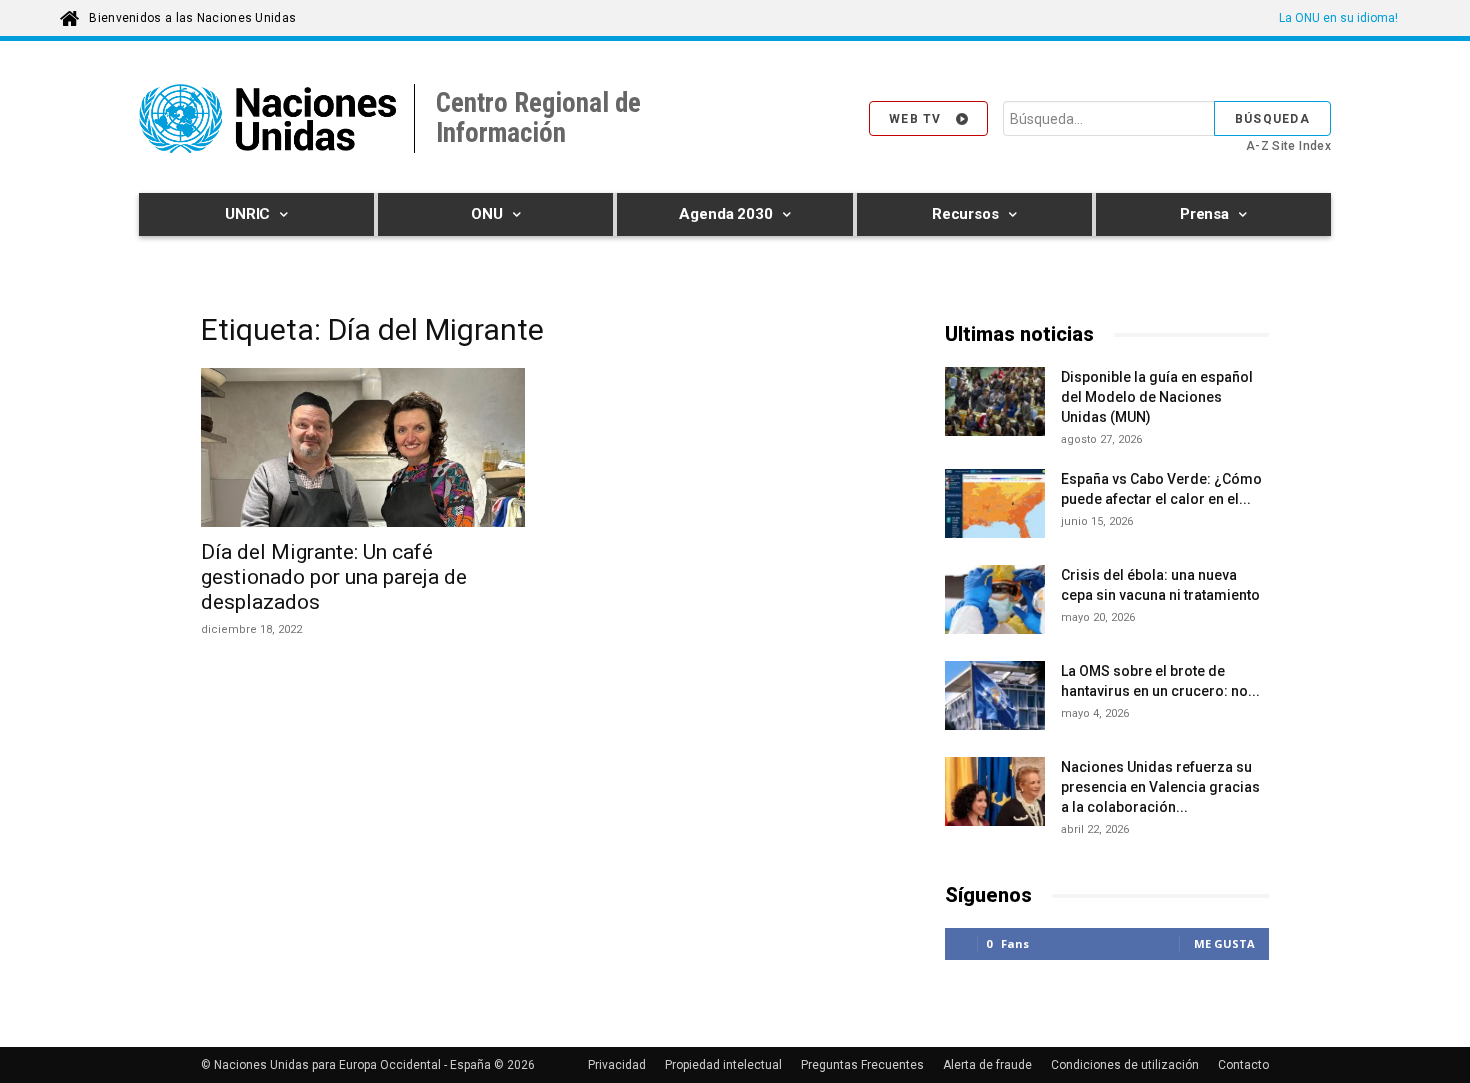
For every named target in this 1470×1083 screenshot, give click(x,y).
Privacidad (617, 1065)
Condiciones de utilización (1125, 1065)
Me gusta (1224, 943)
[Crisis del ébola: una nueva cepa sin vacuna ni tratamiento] (995, 599)
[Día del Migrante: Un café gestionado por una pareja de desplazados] (363, 447)
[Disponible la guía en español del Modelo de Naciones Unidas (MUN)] (995, 404)
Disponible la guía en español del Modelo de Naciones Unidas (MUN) (1157, 397)
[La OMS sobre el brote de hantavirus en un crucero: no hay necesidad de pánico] (995, 698)
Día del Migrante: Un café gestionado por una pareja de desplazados (334, 577)
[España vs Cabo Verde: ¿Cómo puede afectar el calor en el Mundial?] (995, 506)
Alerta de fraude (987, 1065)
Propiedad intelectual (723, 1065)
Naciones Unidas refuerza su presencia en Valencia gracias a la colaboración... (1160, 787)
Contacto (1243, 1065)
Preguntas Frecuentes (862, 1065)
